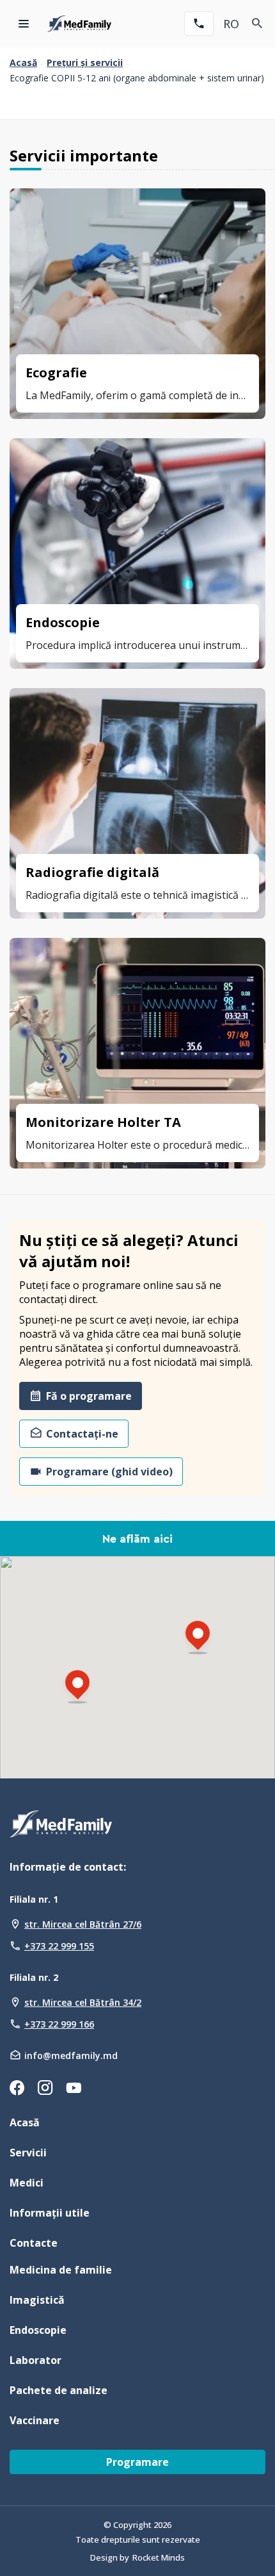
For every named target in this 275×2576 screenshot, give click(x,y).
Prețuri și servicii (85, 63)
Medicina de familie (61, 2270)
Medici (27, 2183)
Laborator (35, 2360)
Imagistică (37, 2300)
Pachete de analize (59, 2390)
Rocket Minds (159, 2557)
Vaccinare (35, 2420)
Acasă (23, 63)
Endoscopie (38, 2330)
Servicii (28, 2153)
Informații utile (50, 2213)
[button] (77, 1688)
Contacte (34, 2243)
